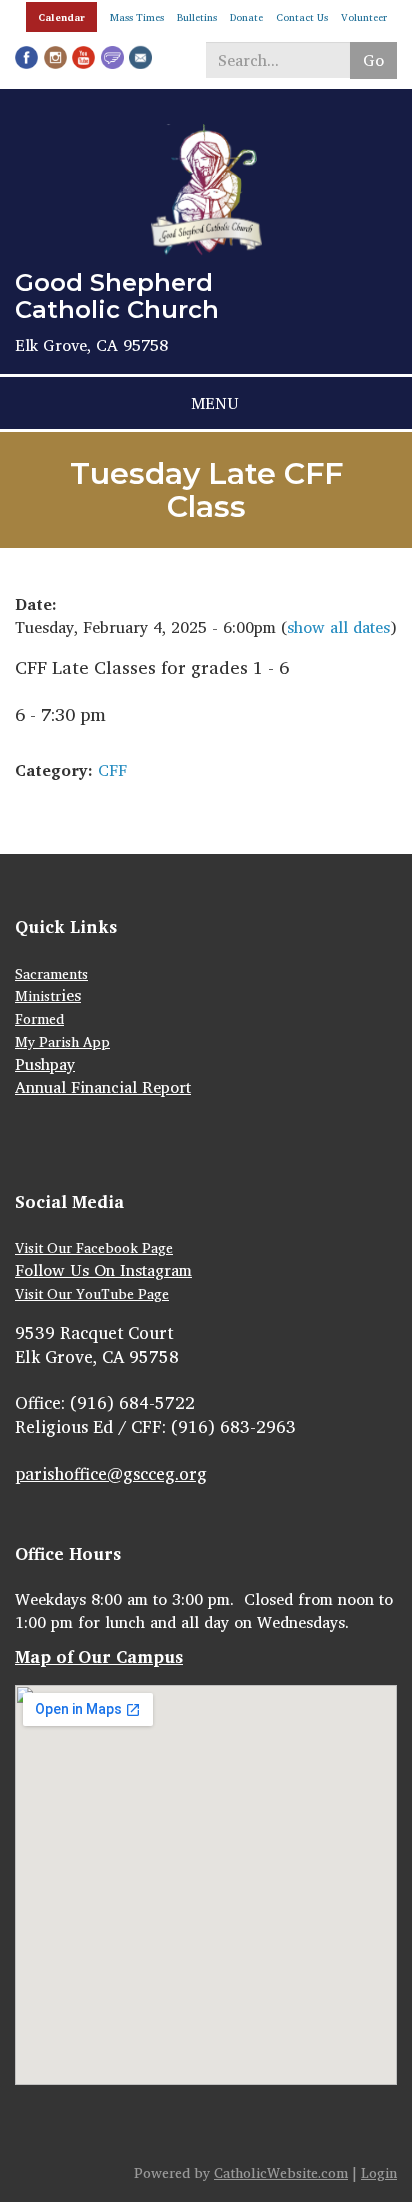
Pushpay (45, 1064)
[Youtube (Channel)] (83, 56)
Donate (246, 17)
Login (379, 2172)
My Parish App (62, 1041)
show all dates (338, 627)
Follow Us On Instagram (103, 1270)
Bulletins (197, 17)
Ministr (38, 995)
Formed (39, 1018)
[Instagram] (55, 56)
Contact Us (302, 17)
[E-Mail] (140, 56)
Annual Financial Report (103, 1087)
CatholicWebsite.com (281, 2172)
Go (373, 60)
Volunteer (364, 17)
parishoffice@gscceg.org (111, 1473)
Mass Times (137, 17)
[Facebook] (26, 56)
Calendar (61, 17)
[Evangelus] (112, 56)
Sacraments (51, 973)
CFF (112, 770)
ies (71, 995)
